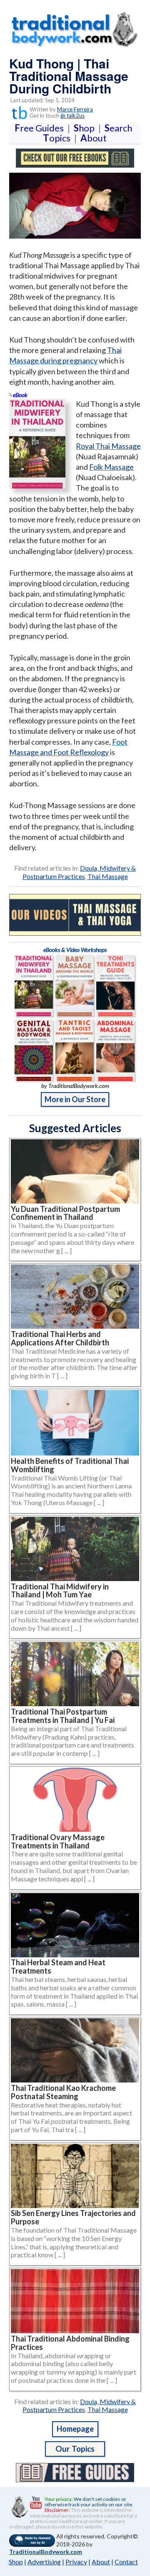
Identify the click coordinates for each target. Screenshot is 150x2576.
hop (86, 128)
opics (58, 138)
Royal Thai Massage (108, 446)
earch (120, 128)
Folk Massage (111, 467)
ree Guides (41, 128)
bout (94, 138)
